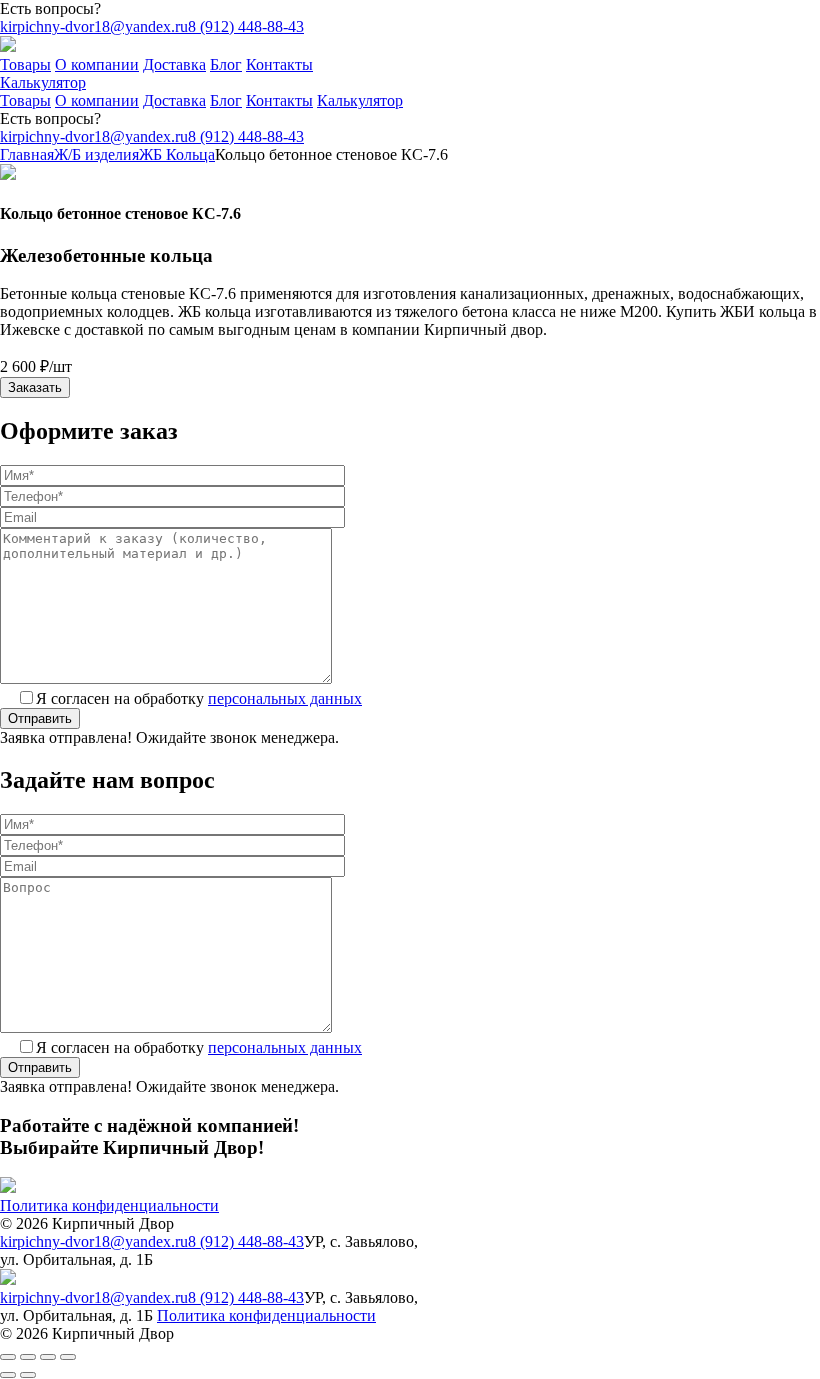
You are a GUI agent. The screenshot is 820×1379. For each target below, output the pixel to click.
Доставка (174, 64)
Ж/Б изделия (96, 154)
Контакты (279, 64)
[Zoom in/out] (68, 1357)
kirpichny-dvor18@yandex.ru (94, 26)
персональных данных (285, 698)
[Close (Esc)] (8, 1357)
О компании (97, 64)
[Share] (28, 1357)
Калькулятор (43, 82)
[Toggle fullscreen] (48, 1357)
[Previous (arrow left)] (8, 1375)
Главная (27, 154)
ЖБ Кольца (177, 154)
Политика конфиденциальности (109, 1205)
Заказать (35, 387)
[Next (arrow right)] (28, 1375)
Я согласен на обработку (199, 698)
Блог (226, 64)
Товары (25, 64)
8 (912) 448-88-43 (246, 26)
